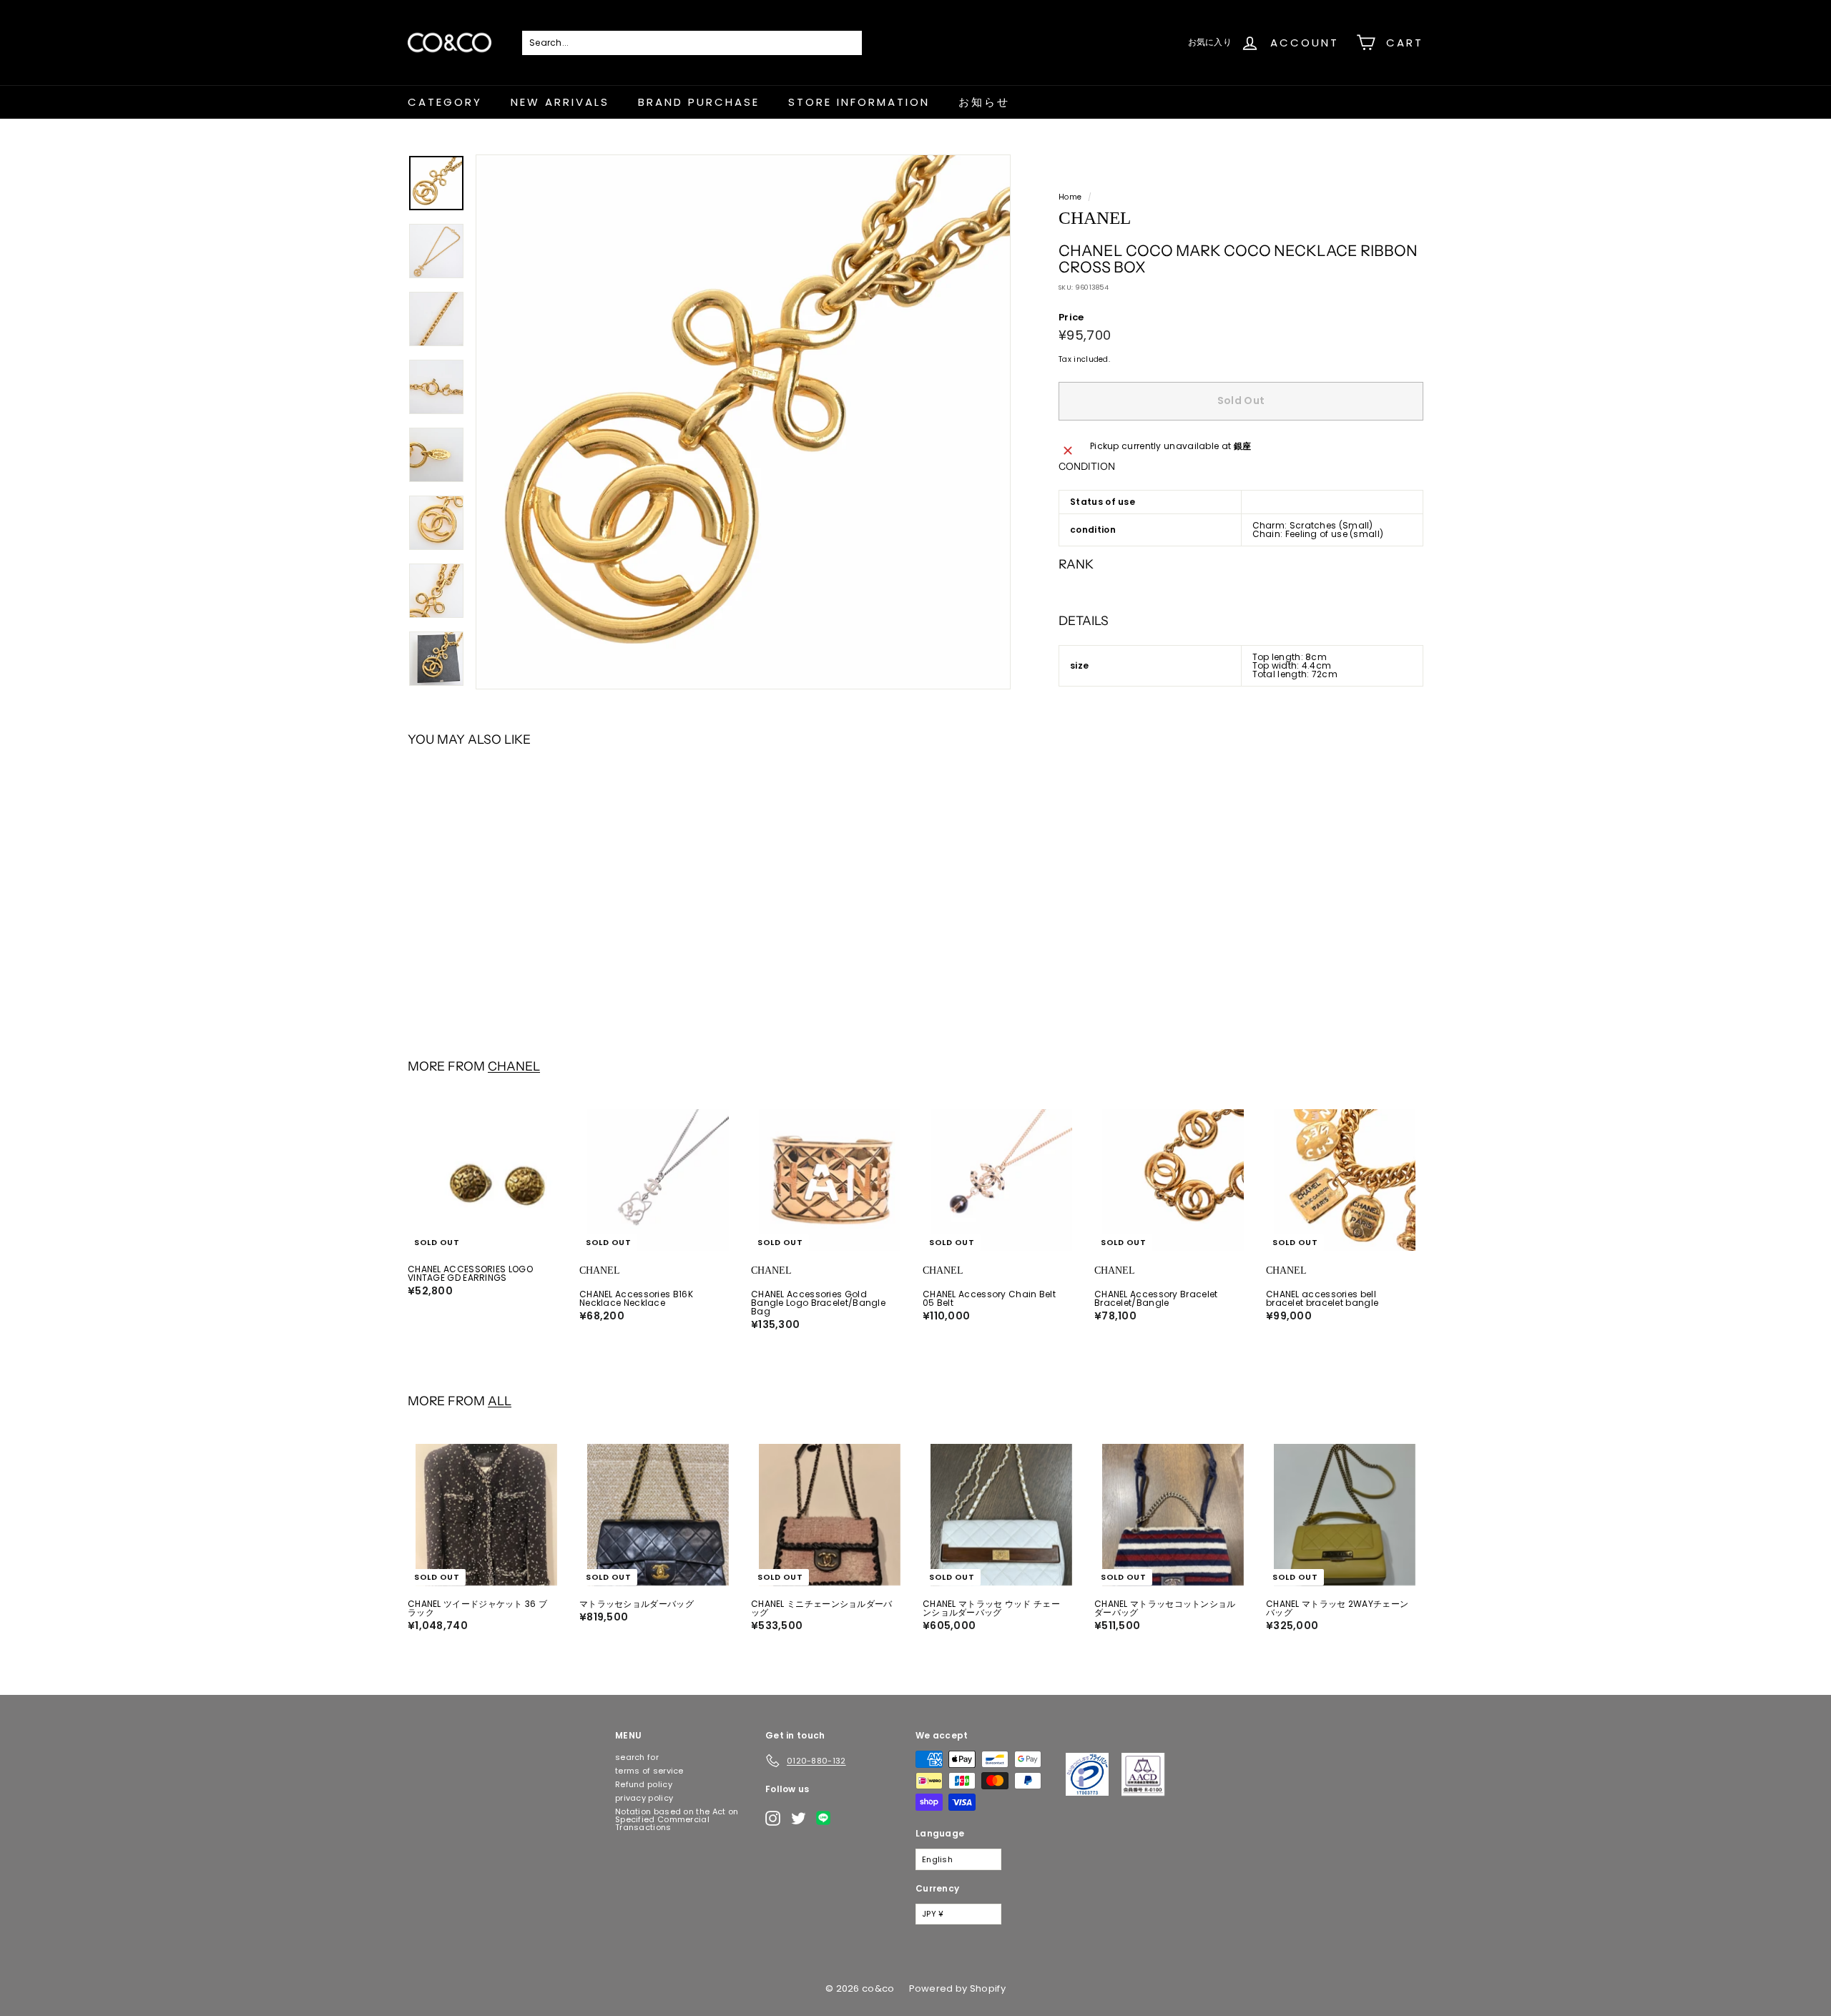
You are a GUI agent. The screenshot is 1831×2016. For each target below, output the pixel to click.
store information (859, 102)
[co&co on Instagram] (773, 1818)
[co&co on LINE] (827, 1818)
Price (1071, 317)
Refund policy (644, 1784)
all (500, 1401)
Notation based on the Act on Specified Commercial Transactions (677, 1819)
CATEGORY (445, 102)
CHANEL (514, 1066)
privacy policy (644, 1798)
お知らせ (984, 102)
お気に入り (1210, 42)
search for (637, 1757)
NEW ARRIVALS (560, 102)
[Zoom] (743, 422)
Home (1070, 197)
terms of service (649, 1771)
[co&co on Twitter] (799, 1818)
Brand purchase (699, 102)
